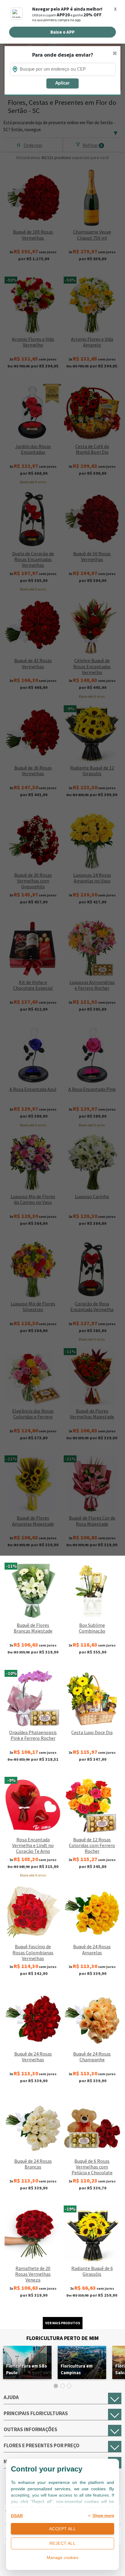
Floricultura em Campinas (77, 2369)
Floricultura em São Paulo (27, 2369)
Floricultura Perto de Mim (62, 2338)
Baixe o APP (62, 32)
